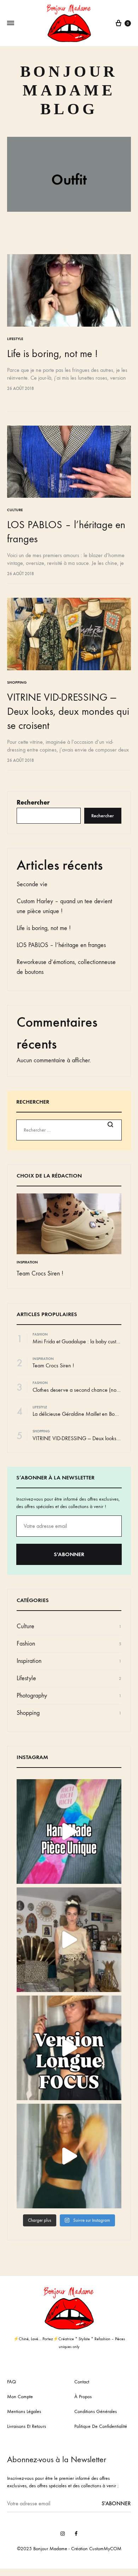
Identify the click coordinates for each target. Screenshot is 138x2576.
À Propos (83, 2397)
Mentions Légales (24, 2411)
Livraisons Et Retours (27, 2426)
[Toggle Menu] (11, 23)
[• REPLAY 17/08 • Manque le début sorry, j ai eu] (69, 1940)
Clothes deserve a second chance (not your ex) (85, 1390)
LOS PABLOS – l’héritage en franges (61, 945)
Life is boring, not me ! (52, 354)
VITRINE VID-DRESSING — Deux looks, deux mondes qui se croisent (68, 711)
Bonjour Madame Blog (69, 90)
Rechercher (33, 802)
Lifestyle (15, 339)
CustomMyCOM (105, 2549)
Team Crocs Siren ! (40, 1274)
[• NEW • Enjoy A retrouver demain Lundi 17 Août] (69, 2156)
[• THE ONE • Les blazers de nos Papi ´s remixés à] (69, 1832)
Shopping (17, 682)
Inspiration (27, 1262)
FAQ (11, 2382)
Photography (32, 1696)
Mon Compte (20, 2397)
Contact (82, 2382)
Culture (15, 510)
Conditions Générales (96, 2411)
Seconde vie (32, 884)
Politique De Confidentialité (101, 2426)
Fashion (40, 1334)
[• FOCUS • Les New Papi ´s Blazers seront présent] (69, 2048)
